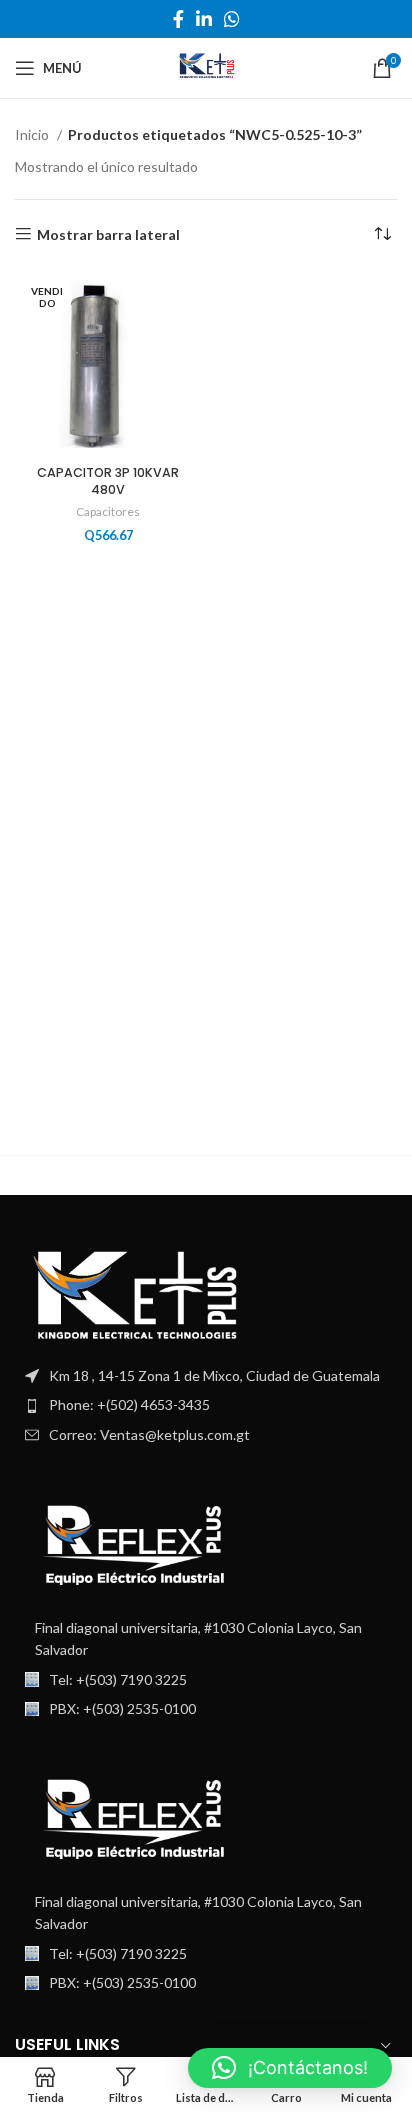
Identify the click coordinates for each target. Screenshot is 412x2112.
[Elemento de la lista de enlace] (206, 1405)
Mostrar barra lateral (108, 234)
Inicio (33, 134)
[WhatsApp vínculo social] (232, 19)
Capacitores (108, 511)
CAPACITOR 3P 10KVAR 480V (108, 481)
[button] (290, 2068)
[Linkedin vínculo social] (204, 19)
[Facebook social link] (178, 19)
